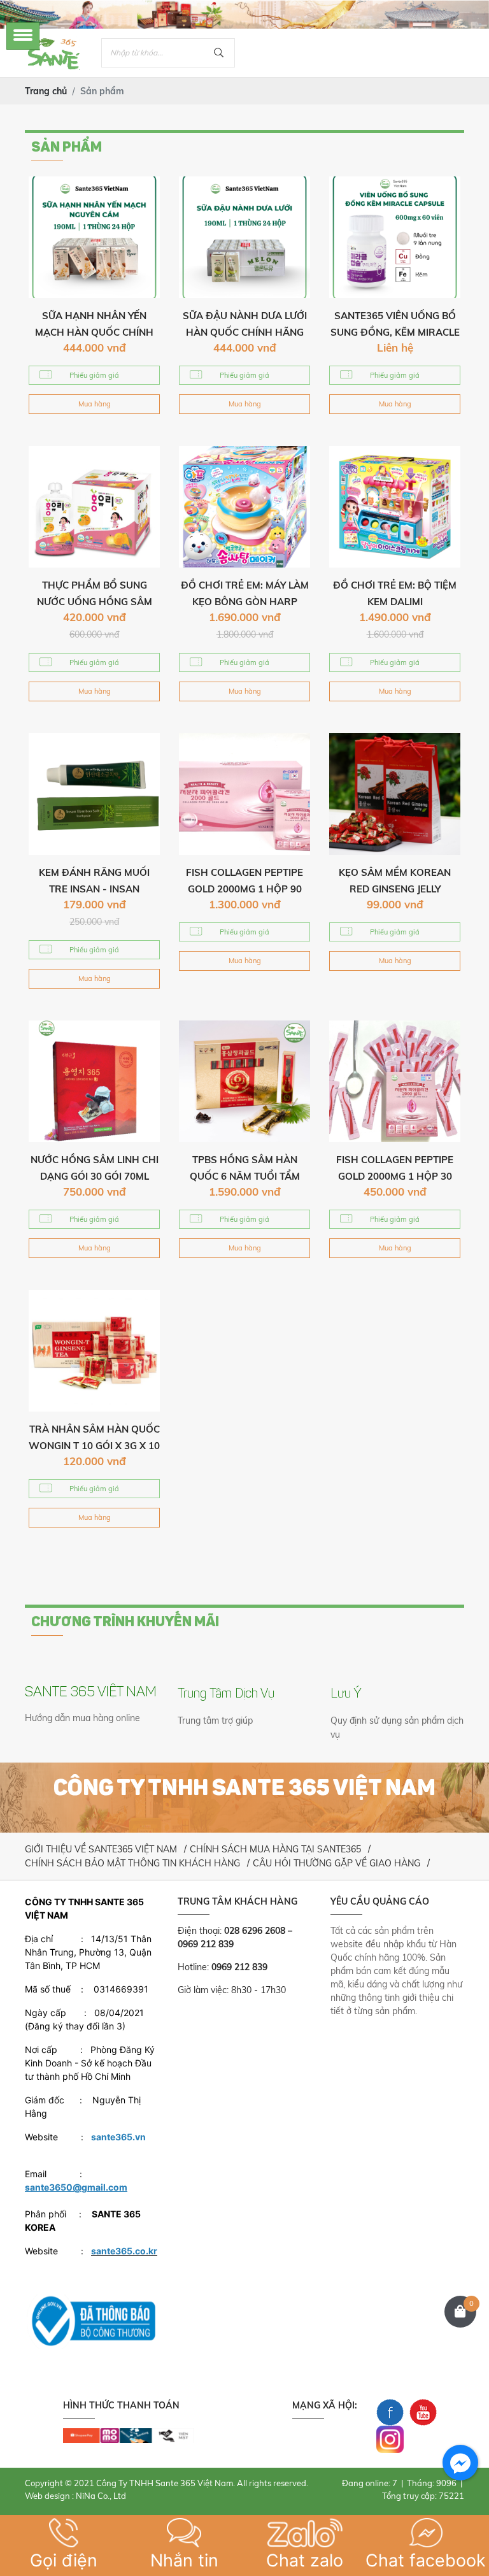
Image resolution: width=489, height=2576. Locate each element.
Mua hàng (95, 404)
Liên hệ (395, 347)
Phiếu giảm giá (94, 375)
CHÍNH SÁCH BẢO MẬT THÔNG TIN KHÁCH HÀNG (132, 1863)
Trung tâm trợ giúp (215, 1721)
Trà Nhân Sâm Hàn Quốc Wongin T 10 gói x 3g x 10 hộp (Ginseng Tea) (94, 1446)
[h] (128, 2435)
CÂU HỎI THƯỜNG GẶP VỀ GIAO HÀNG (337, 1863)
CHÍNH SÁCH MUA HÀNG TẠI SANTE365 (275, 1849)
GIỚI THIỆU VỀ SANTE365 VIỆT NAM (101, 1849)
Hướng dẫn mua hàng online (82, 1718)
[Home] (53, 39)
